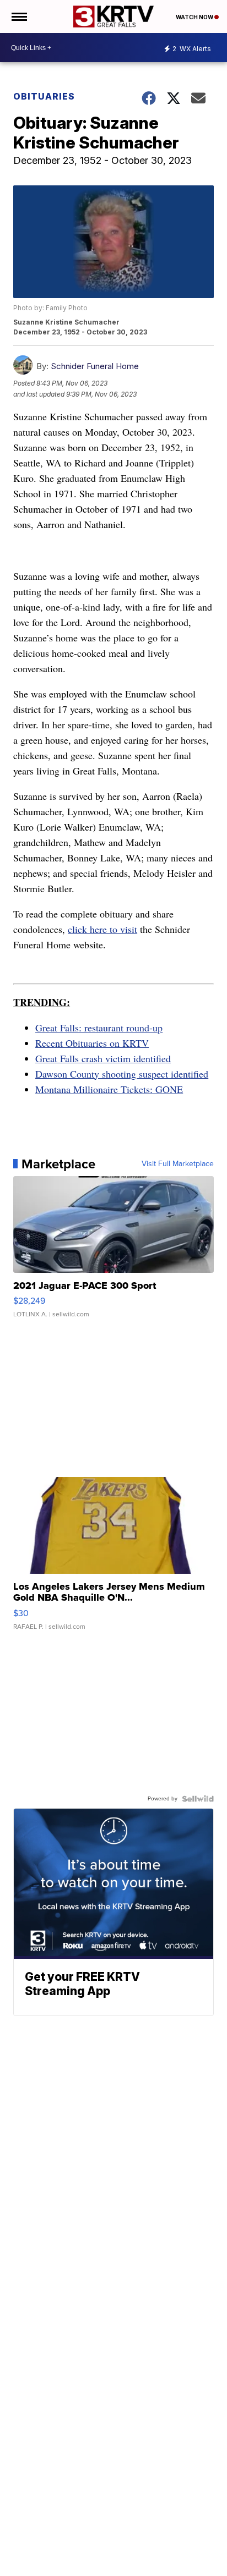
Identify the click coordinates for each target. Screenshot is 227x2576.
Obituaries (44, 96)
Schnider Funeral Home (95, 366)
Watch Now (195, 17)
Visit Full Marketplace (178, 1164)
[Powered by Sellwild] (198, 1799)
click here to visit (102, 929)
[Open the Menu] (18, 17)
